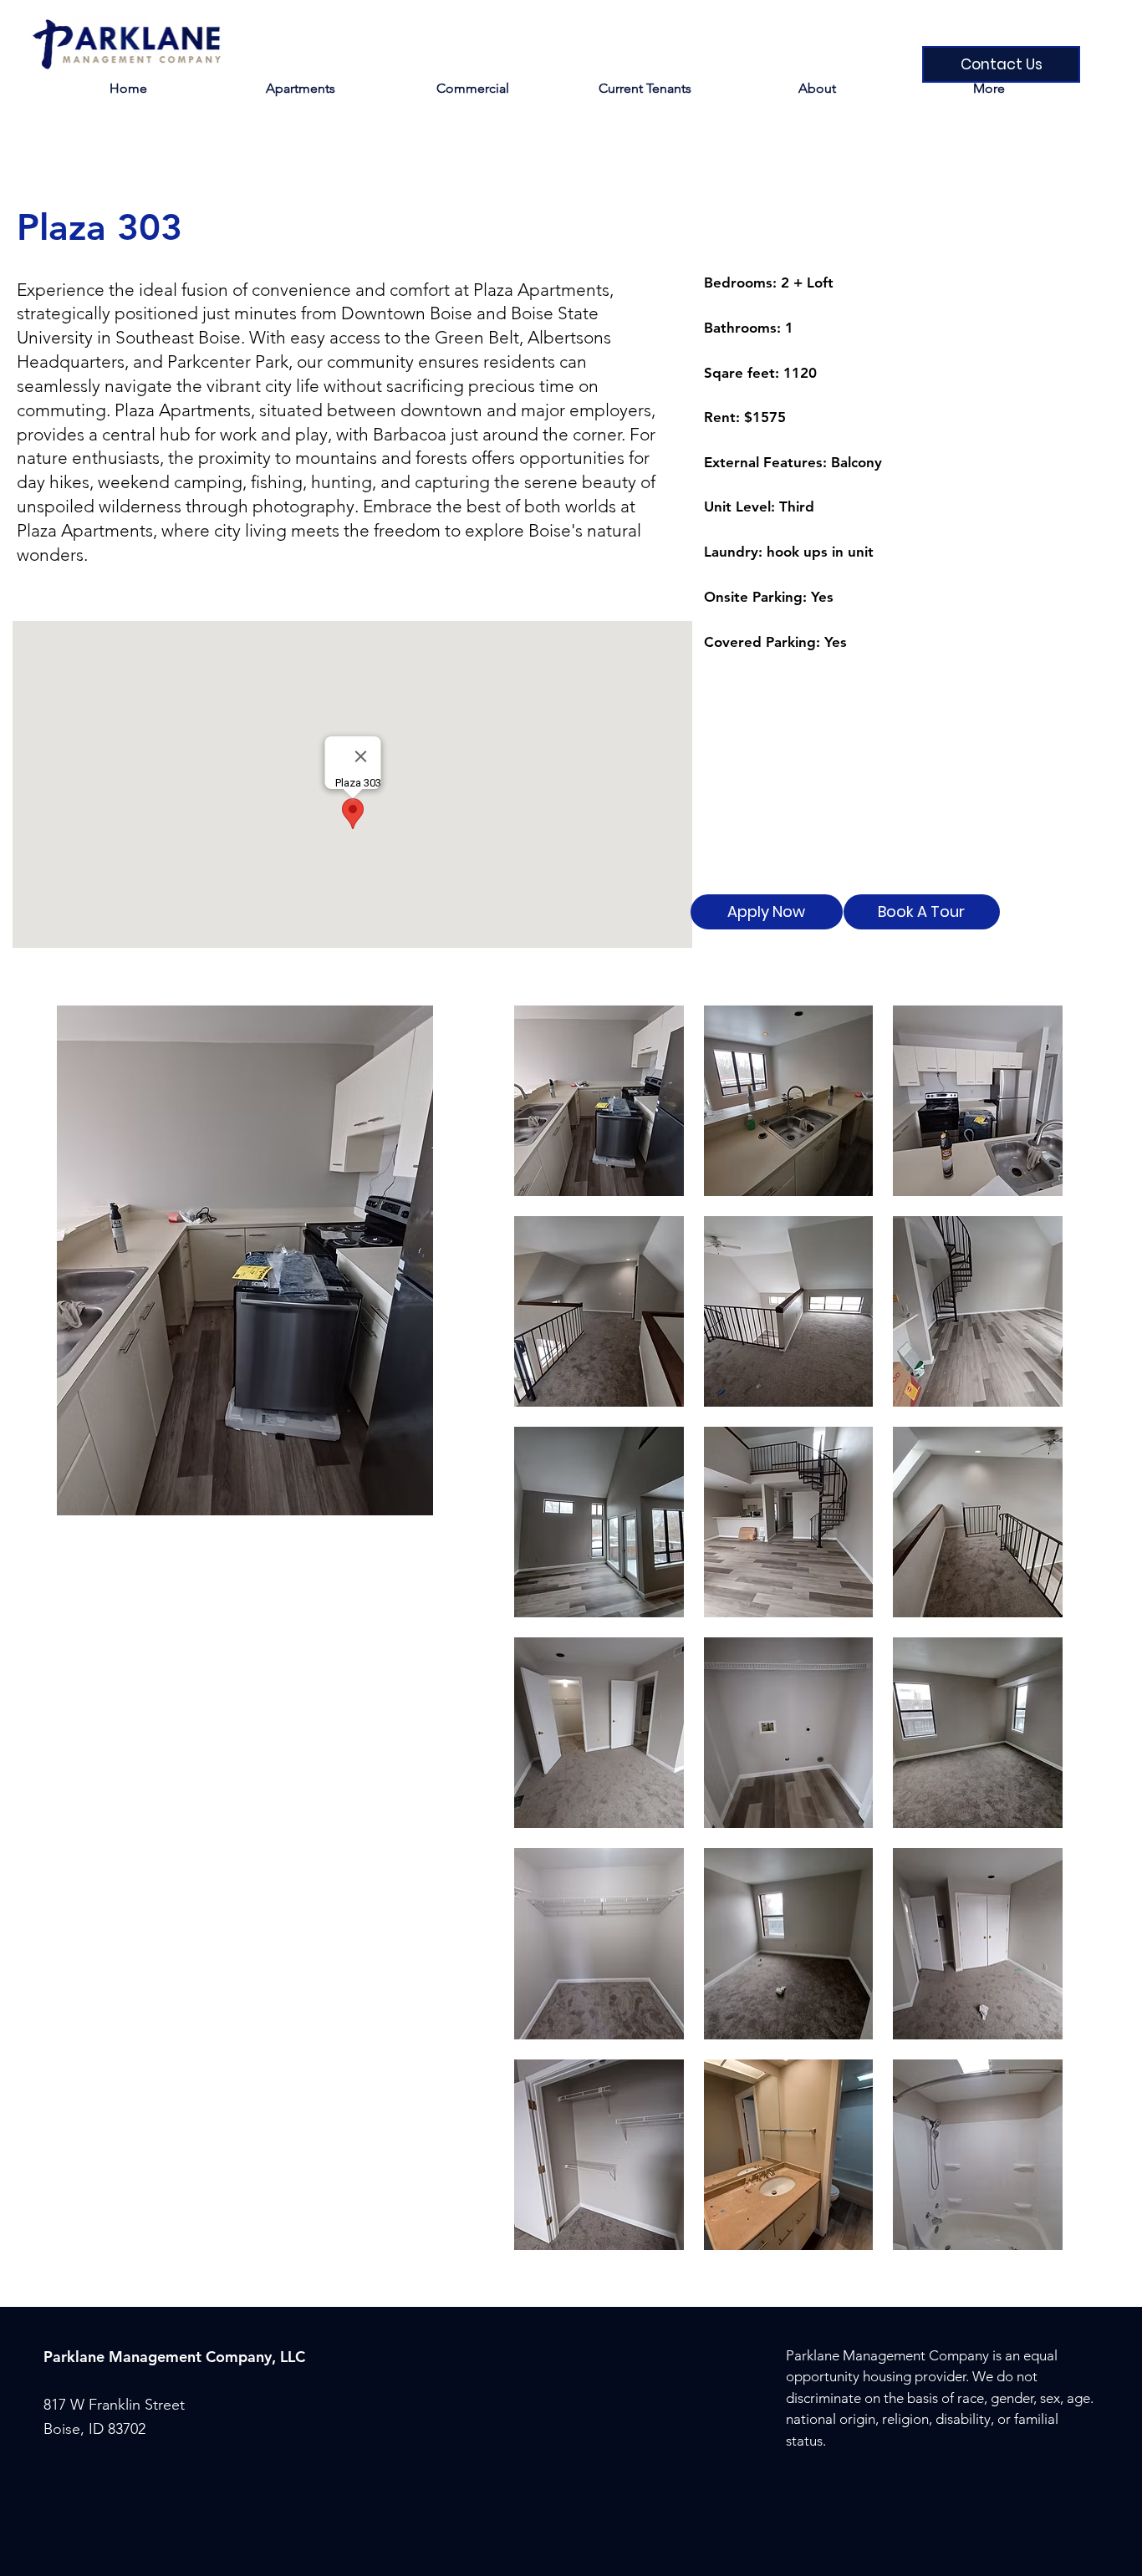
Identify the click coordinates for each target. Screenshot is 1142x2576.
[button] (645, 88)
